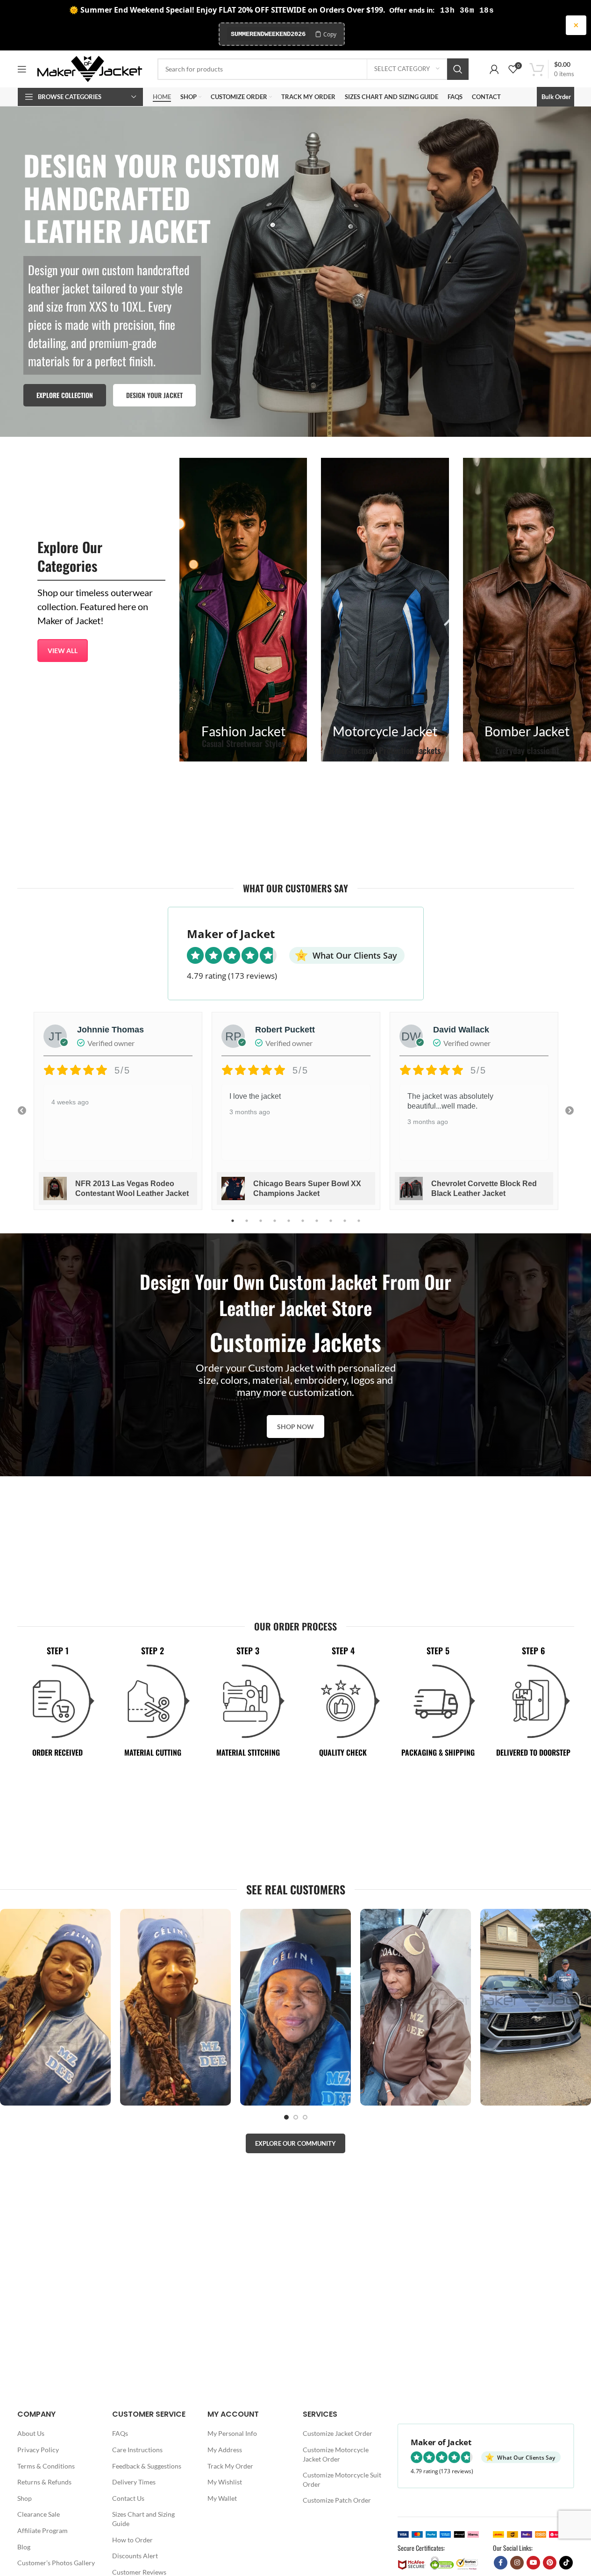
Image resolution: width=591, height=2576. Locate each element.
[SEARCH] (458, 69)
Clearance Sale (39, 2515)
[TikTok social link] (566, 2563)
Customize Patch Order (337, 2501)
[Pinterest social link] (550, 2563)
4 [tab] (275, 1226)
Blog (24, 2547)
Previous (22, 1111)
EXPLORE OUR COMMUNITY (295, 2143)
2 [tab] (247, 1226)
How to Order (132, 2540)
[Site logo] (90, 68)
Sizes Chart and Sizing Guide (143, 2519)
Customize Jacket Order (338, 2434)
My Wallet (222, 2498)
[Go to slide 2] (296, 2117)
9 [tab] (345, 1226)
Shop (25, 2498)
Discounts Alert (135, 2556)
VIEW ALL (63, 651)
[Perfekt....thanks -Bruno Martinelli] (295, 2007)
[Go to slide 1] (286, 2117)
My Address (225, 2450)
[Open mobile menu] (22, 69)
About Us (31, 2434)
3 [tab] (261, 1226)
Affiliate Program (43, 2530)
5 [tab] (289, 1226)
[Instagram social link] (517, 2563)
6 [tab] (303, 1226)
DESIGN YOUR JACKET (154, 395)
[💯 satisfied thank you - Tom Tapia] (175, 2007)
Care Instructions (137, 2450)
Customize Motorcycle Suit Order (342, 2480)
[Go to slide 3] (305, 2117)
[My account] (494, 69)
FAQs (120, 2434)
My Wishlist (225, 2482)
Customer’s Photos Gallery (56, 2563)
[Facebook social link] (501, 2563)
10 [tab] (359, 1226)
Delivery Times (134, 2482)
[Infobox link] (243, 610)
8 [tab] (331, 1226)
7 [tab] (317, 1226)
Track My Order (230, 2466)
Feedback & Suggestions (147, 2466)
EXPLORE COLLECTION (65, 395)
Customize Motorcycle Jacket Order (336, 2454)
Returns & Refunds (44, 2482)
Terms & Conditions (46, 2466)
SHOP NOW (295, 1427)
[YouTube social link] (533, 2563)
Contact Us (128, 2498)
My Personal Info (232, 2434)
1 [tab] (233, 1226)
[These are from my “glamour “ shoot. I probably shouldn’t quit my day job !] (55, 2007)
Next (570, 1111)
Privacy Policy (38, 2450)
